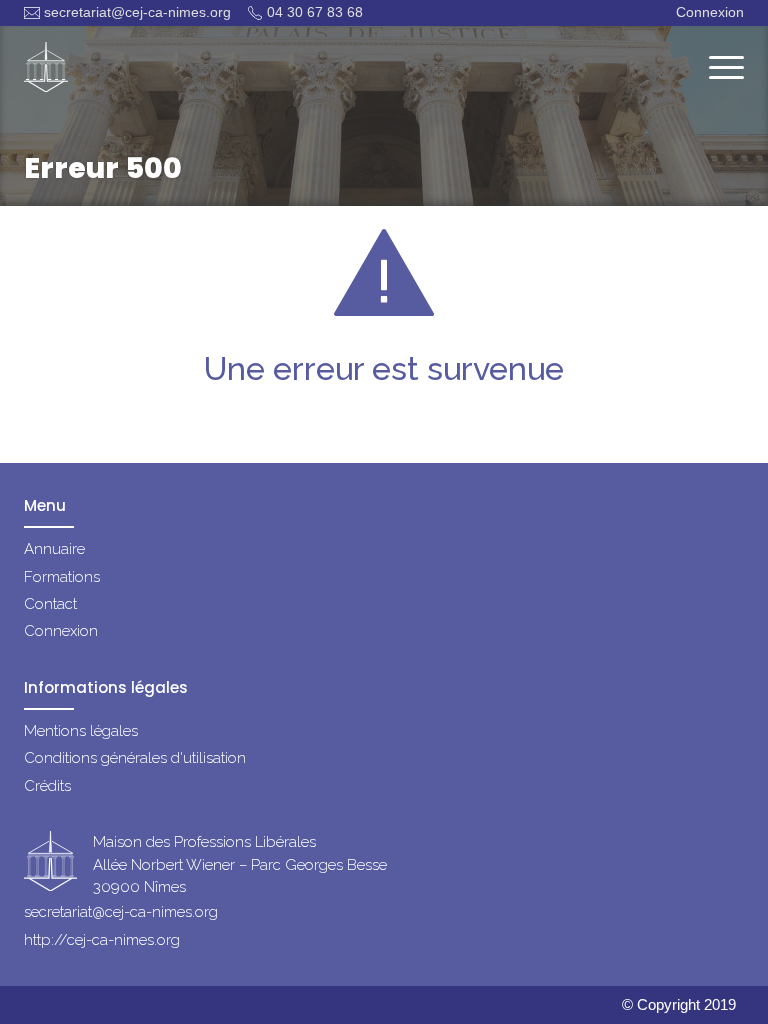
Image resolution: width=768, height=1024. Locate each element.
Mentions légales (81, 731)
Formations (62, 577)
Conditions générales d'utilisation (135, 758)
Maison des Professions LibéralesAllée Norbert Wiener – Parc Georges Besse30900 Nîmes (240, 864)
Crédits (47, 786)
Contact (50, 604)
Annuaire (54, 549)
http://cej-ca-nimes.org (102, 940)
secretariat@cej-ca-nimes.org (137, 12)
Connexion (710, 12)
